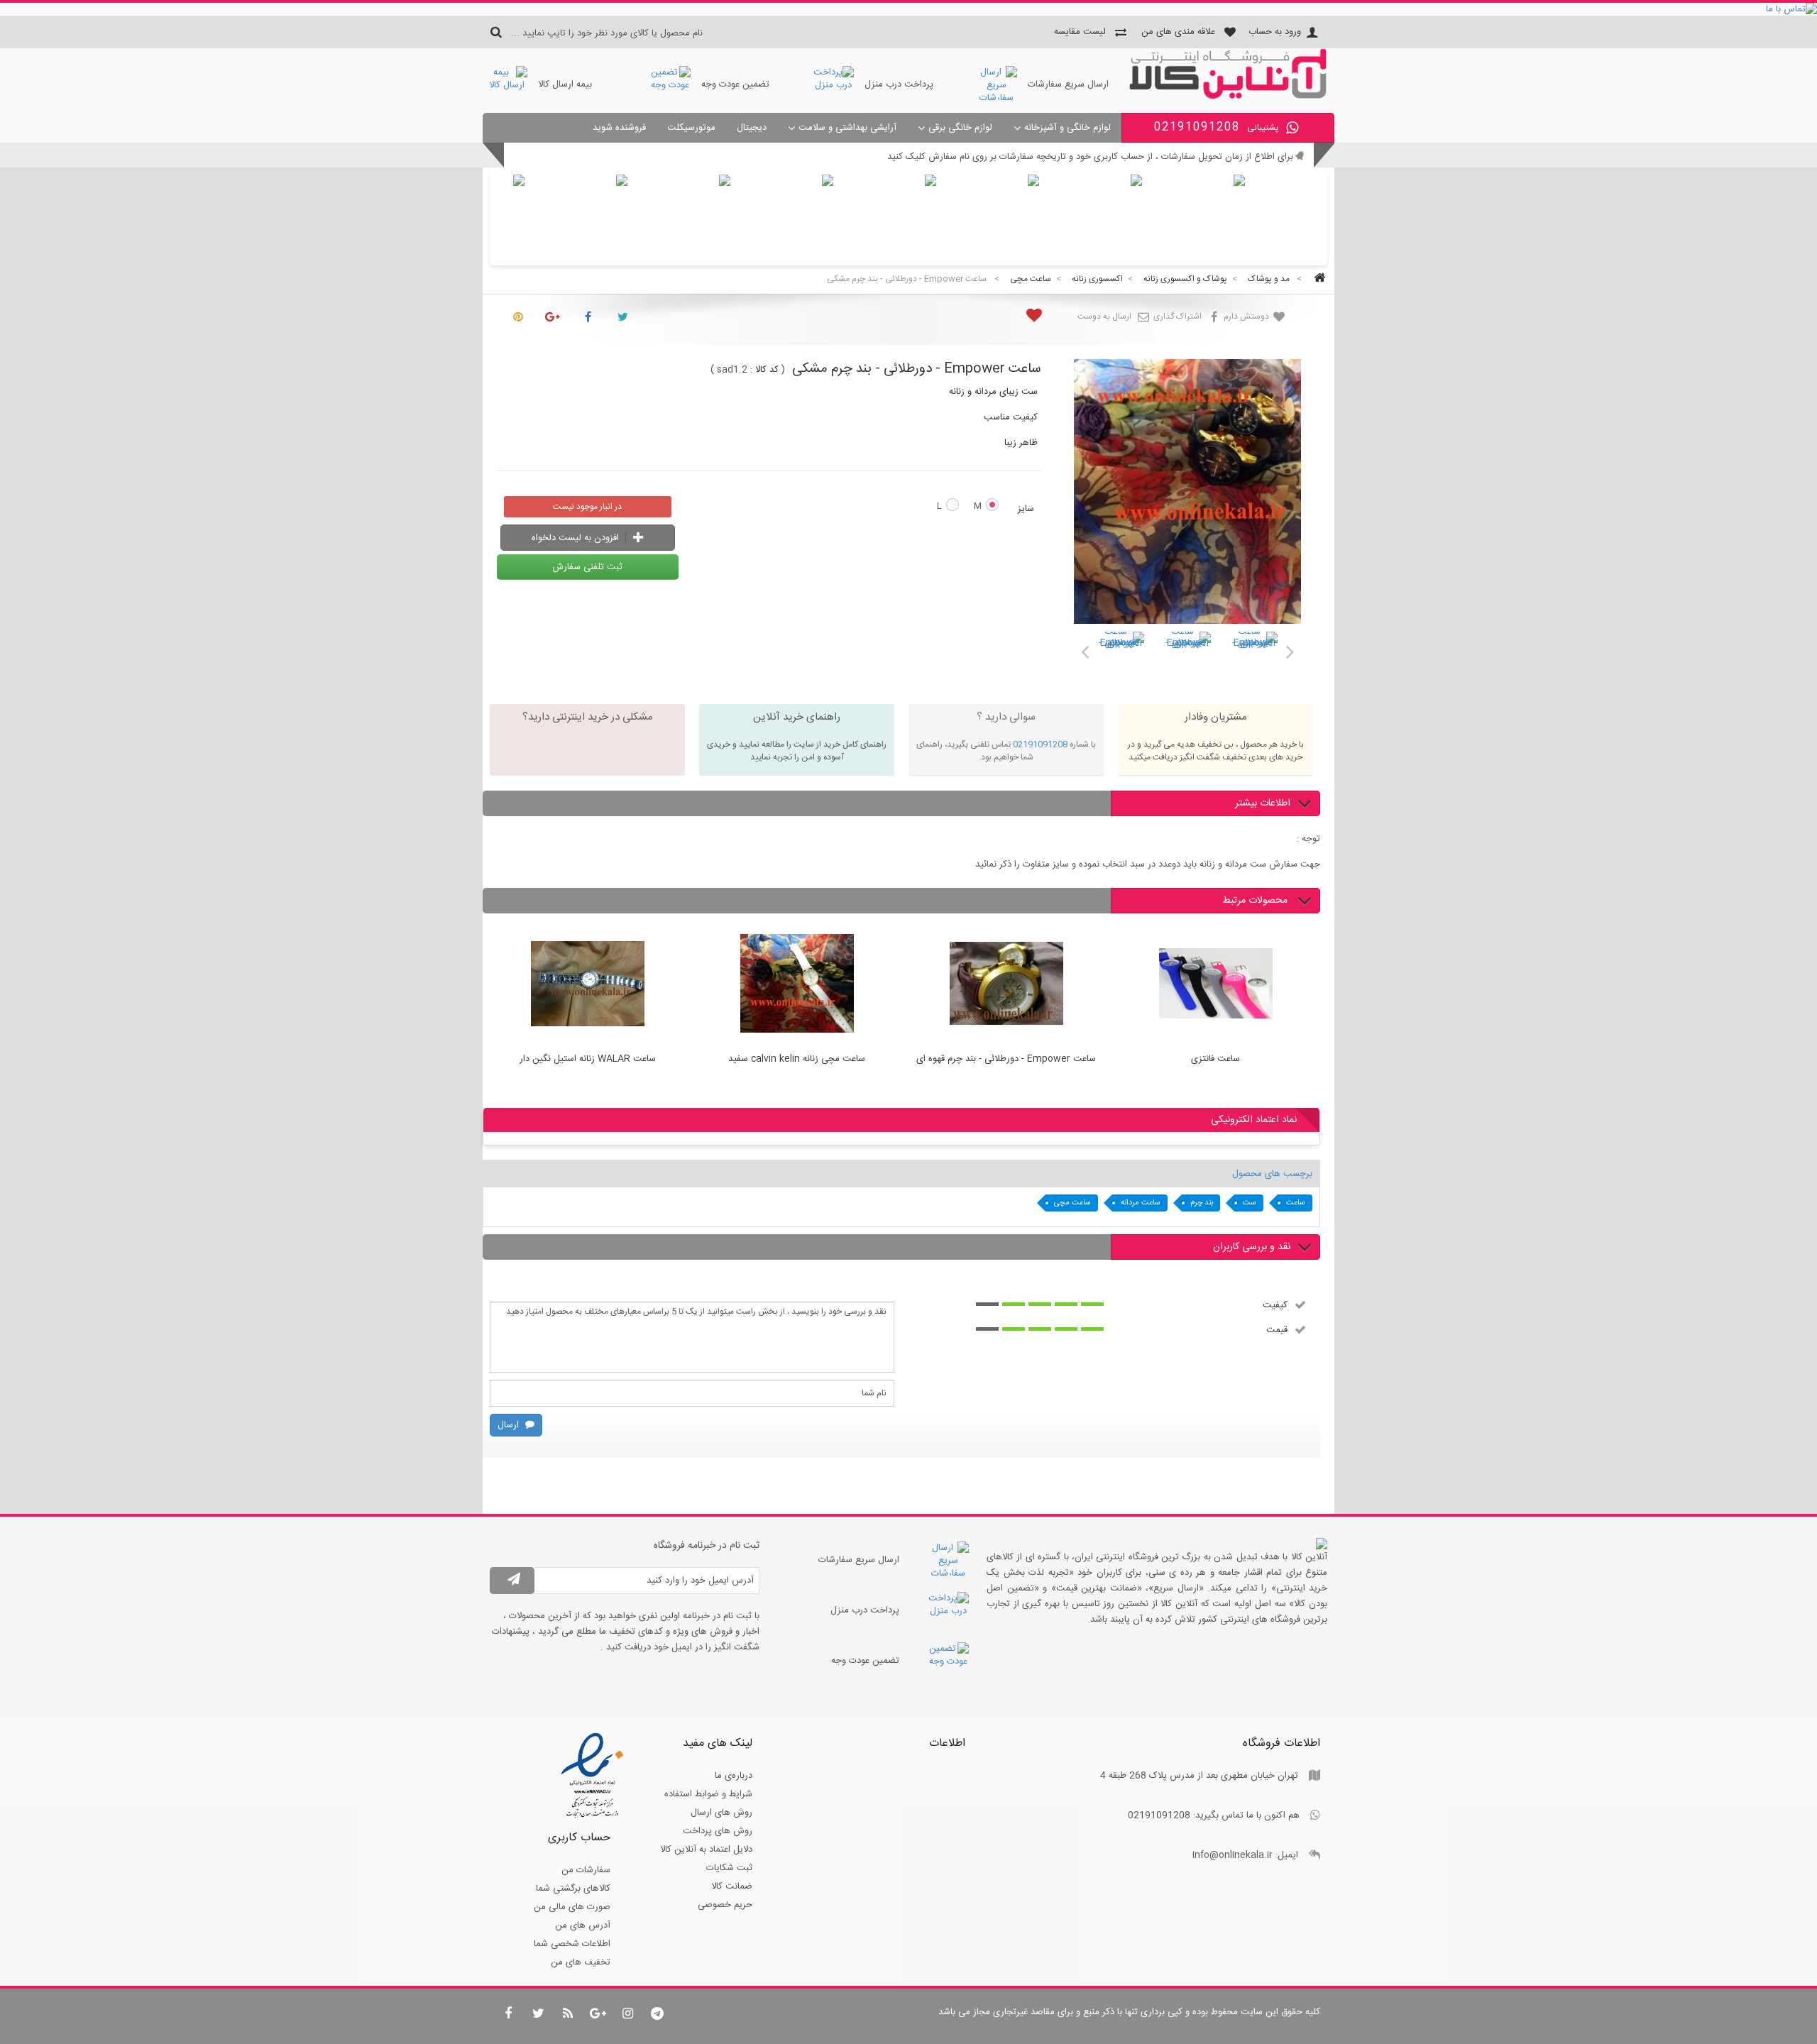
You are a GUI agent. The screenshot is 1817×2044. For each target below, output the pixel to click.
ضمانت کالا (732, 1886)
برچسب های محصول (1272, 1174)
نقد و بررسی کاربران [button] (1252, 1247)
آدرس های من (583, 1925)
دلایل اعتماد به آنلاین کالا (706, 1850)
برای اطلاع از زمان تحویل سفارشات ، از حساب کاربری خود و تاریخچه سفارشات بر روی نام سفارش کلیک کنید (1090, 157)
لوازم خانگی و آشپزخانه (1067, 128)
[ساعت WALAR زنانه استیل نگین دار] (587, 986)
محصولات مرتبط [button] (1256, 901)
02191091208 (1040, 744)
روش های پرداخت (718, 1831)
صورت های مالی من (572, 1907)
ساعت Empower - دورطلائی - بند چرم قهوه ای (1006, 1060)
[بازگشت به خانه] (1317, 279)
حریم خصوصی (725, 1905)
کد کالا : (764, 370)
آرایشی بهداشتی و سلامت (847, 128)
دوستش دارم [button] (1247, 317)
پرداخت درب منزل (899, 84)
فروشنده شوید (619, 128)
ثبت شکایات (729, 1868)
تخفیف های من (581, 1962)
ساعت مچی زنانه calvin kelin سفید (797, 1060)
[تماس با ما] (908, 9)
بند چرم (1202, 1203)
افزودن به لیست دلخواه (577, 538)
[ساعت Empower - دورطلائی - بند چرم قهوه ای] (1121, 654)
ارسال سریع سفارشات (1068, 84)
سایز (1025, 509)
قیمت (1277, 1329)
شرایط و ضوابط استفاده (708, 1794)
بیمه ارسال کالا (565, 84)
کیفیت (1275, 1304)
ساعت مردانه (1141, 1203)
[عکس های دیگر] (1085, 649)
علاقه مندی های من (1178, 32)
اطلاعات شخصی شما (572, 1944)
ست (1250, 1203)
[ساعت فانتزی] (1215, 986)
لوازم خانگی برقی (960, 128)
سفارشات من (586, 1870)
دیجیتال (752, 128)
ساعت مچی (1072, 1203)
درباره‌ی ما (734, 1776)
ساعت (1296, 1203)
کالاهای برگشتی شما (573, 1889)
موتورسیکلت (691, 128)
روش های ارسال (721, 1813)
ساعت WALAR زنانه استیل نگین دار (588, 1060)
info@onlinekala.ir (1233, 1855)
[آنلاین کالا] (1228, 97)
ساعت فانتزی (1215, 1060)
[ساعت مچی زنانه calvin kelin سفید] (797, 986)
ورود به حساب (1275, 32)
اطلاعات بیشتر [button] (1263, 803)
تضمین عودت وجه (735, 84)
